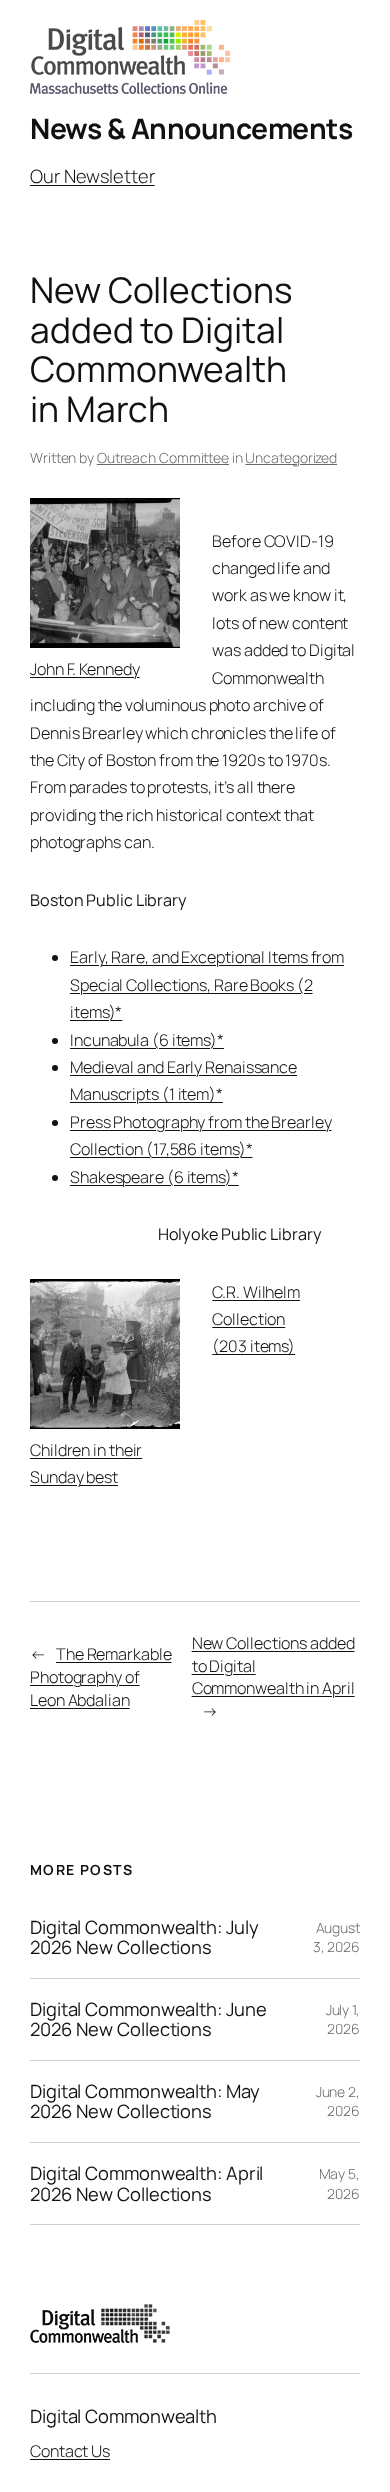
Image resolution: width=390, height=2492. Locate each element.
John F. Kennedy (85, 669)
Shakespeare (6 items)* (154, 1177)
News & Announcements (191, 128)
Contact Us (70, 2451)
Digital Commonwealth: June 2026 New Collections (148, 2019)
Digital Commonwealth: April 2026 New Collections (146, 2183)
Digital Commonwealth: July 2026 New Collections (144, 1937)
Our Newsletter (92, 176)
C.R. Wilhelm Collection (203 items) (256, 1319)
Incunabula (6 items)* (147, 1040)
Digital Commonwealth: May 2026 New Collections (145, 2101)
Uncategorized (291, 457)
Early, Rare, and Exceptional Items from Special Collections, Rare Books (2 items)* (207, 984)
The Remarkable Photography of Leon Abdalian (101, 1676)
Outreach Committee (163, 457)
